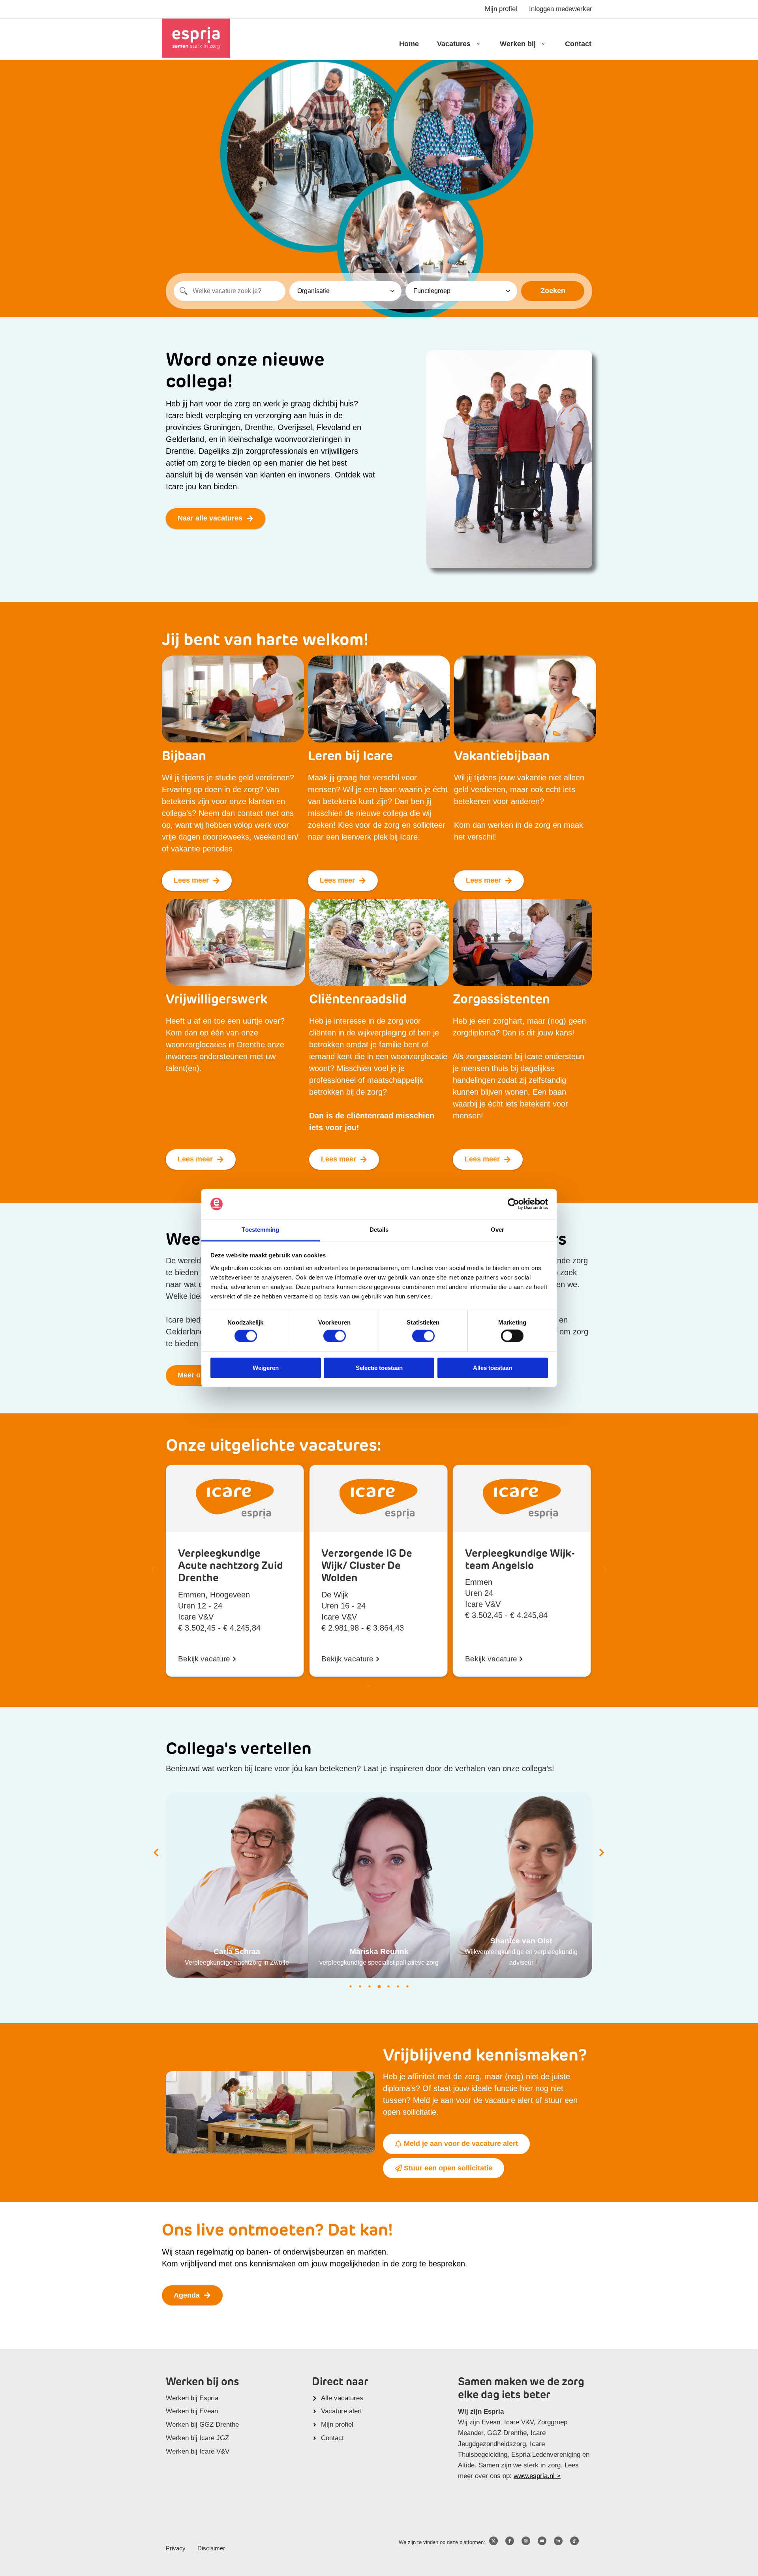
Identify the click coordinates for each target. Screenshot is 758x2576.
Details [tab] (379, 1230)
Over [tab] (497, 1230)
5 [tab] (388, 1986)
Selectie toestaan (379, 1367)
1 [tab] (351, 1986)
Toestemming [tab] (260, 1230)
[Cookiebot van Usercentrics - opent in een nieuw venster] (513, 1204)
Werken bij (518, 44)
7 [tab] (407, 1986)
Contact (578, 44)
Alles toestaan (493, 1367)
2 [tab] (360, 1986)
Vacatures (454, 44)
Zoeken (553, 291)
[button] (153, 1570)
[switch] (335, 1336)
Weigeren (266, 1367)
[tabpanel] (237, 1885)
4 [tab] (379, 1986)
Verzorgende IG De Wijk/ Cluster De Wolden (223, 1566)
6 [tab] (398, 1986)
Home (409, 44)
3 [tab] (370, 1986)
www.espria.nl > (537, 2476)
